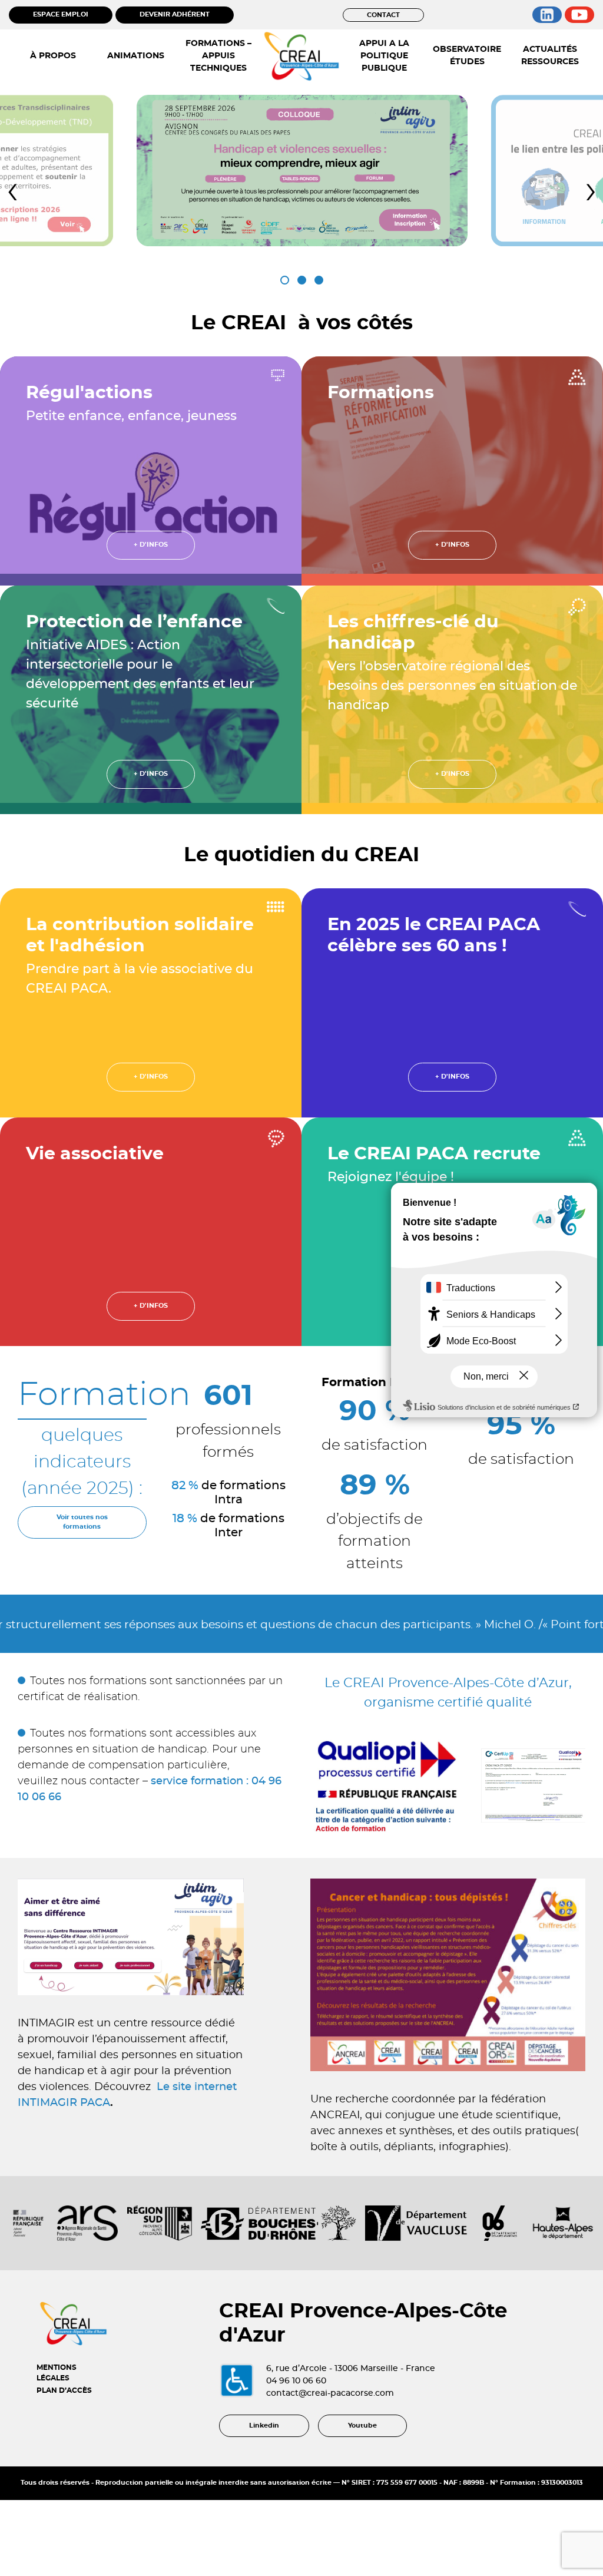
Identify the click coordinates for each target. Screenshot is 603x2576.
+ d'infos (151, 545)
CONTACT (383, 15)
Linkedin (264, 2425)
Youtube (362, 2425)
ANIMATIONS (136, 56)
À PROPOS (53, 56)
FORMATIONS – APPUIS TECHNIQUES (218, 56)
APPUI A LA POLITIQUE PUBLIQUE (384, 56)
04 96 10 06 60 (296, 2381)
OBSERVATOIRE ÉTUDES (467, 56)
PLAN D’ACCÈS (64, 2390)
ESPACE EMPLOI (61, 14)
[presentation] (12, 191)
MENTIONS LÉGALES (57, 2373)
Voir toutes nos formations (82, 1522)
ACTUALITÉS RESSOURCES (550, 56)
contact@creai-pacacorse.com (330, 2393)
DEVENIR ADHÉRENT (175, 14)
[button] (285, 280)
